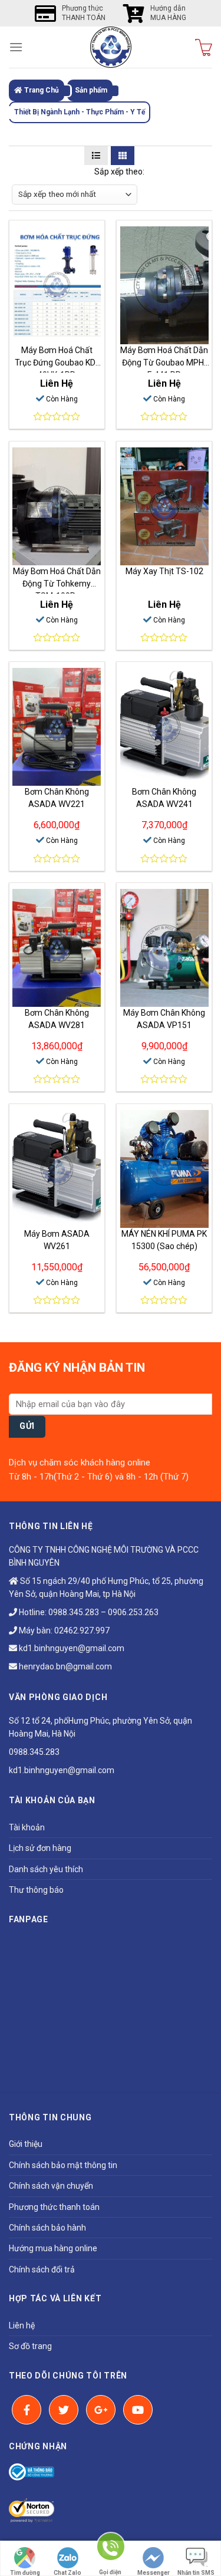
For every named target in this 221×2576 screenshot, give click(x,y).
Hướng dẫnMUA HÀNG (168, 13)
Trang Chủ (41, 90)
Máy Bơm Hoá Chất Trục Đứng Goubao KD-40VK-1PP (57, 363)
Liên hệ (22, 2325)
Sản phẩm (91, 90)
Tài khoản (27, 1827)
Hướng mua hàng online (53, 2248)
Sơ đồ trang (30, 2346)
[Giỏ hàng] (204, 47)
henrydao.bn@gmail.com (65, 1666)
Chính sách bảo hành (47, 2228)
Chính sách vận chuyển (51, 2186)
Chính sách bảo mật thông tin (63, 2165)
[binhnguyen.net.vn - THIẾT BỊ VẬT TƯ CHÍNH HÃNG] (111, 47)
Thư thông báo (36, 1890)
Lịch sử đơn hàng (40, 1848)
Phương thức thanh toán (54, 2207)
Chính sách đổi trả (42, 2269)
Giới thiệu (26, 2144)
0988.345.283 (74, 1612)
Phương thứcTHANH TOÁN (84, 13)
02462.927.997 (82, 1630)
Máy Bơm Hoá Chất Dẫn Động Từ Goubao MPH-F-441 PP (164, 363)
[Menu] (16, 47)
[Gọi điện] (110, 2552)
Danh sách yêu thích (46, 1869)
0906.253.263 (133, 1612)
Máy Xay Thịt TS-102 (164, 571)
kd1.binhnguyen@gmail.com (71, 1648)
